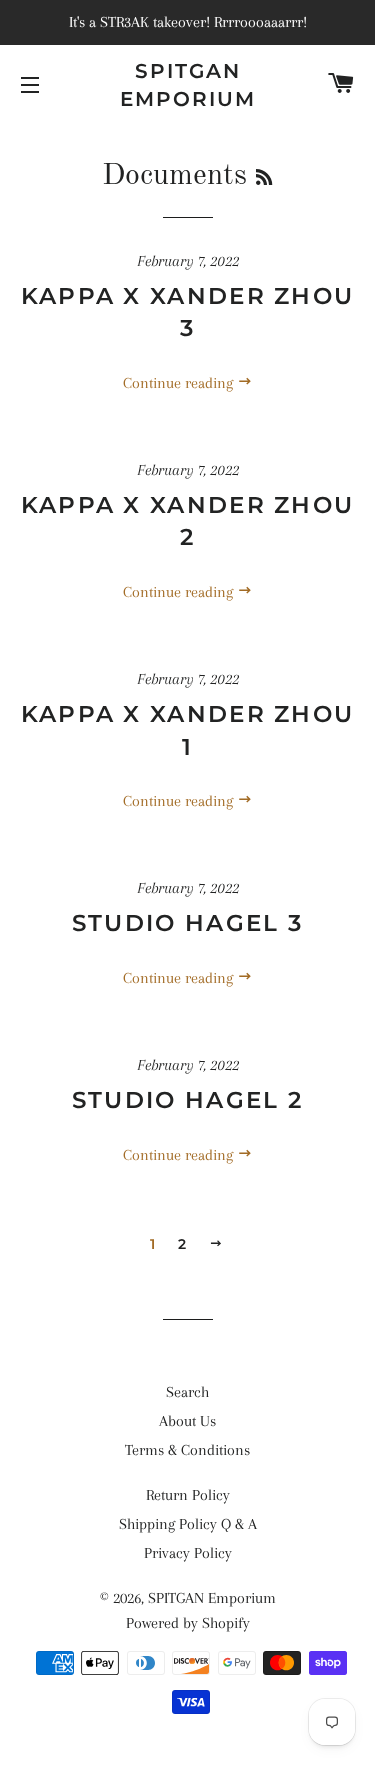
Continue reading (180, 383)
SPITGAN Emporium (188, 85)
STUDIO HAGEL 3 (187, 923)
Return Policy (188, 1495)
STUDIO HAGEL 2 (187, 1100)
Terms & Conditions (187, 1450)
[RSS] (264, 179)
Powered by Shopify (188, 1623)
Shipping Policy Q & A (188, 1524)
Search (187, 1392)
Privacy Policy (188, 1553)
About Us (187, 1421)
